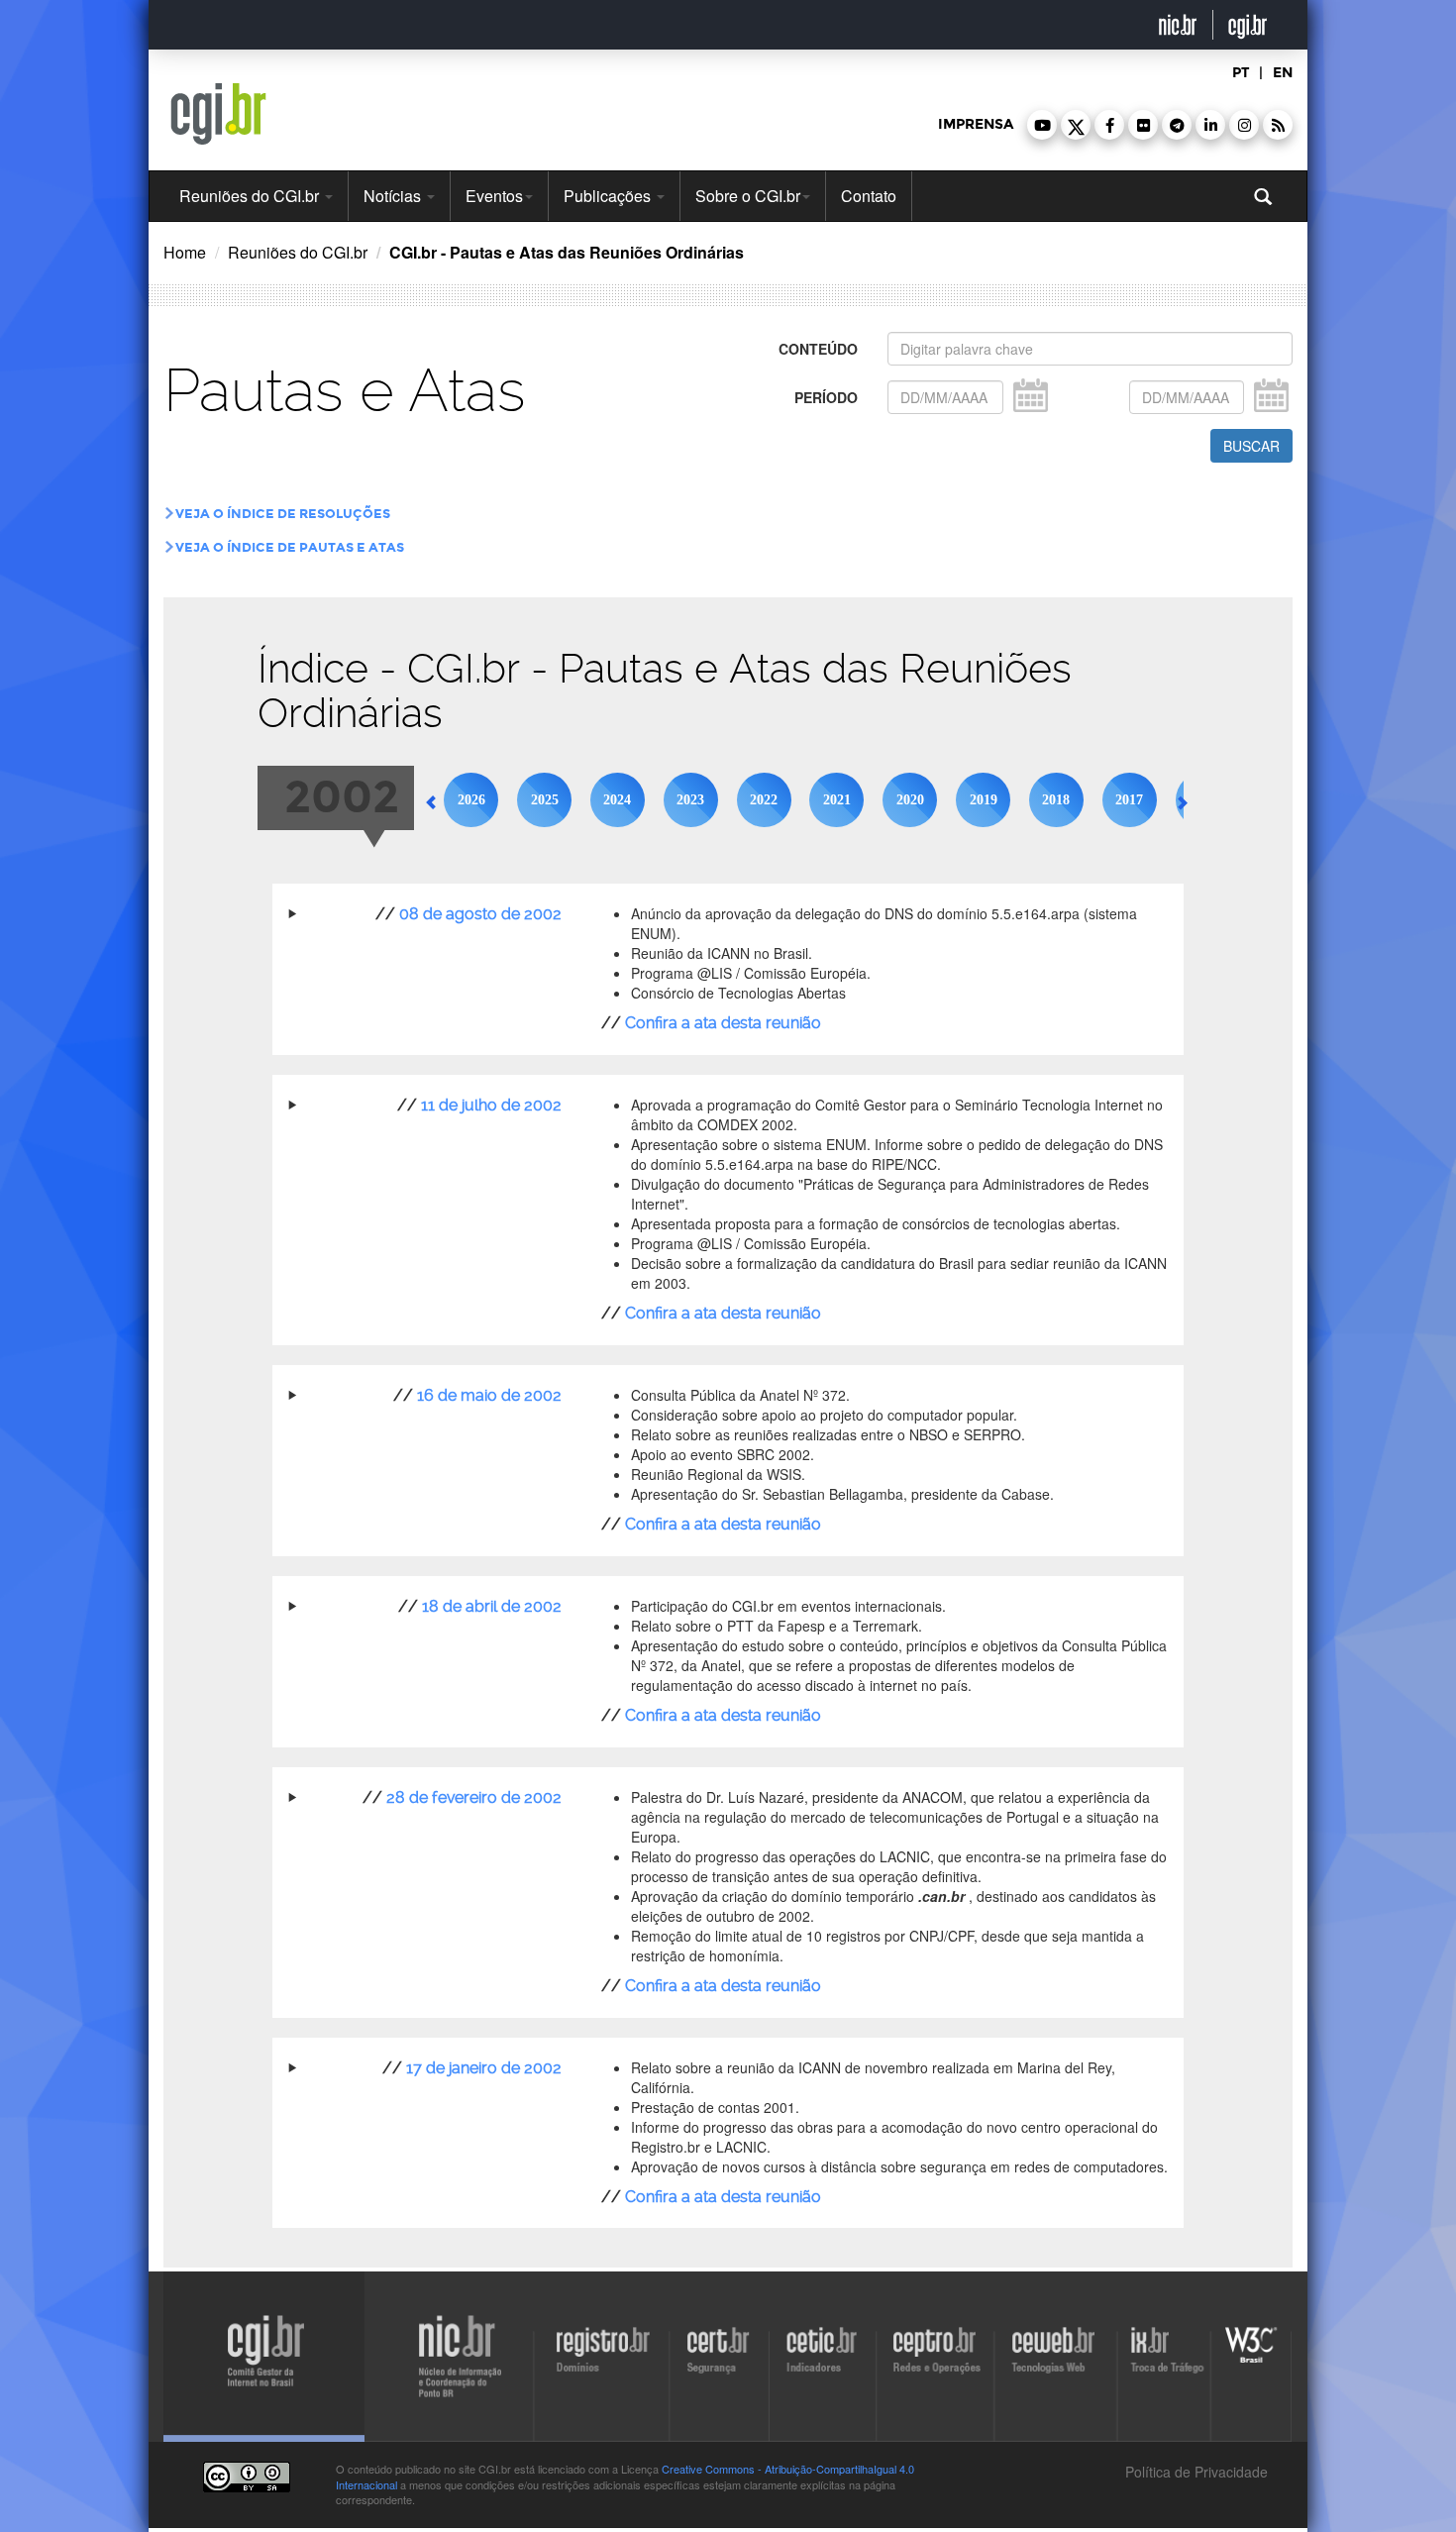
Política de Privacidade (1195, 2472)
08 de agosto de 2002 (480, 914)
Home (185, 252)
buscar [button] (1251, 446)
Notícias (394, 196)
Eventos (494, 196)
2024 (617, 800)
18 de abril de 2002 (492, 1606)
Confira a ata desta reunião (723, 1023)
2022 (764, 800)
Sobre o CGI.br (748, 196)
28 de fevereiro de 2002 (474, 1797)
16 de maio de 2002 (489, 1395)
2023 (690, 800)
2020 (910, 800)
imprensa (976, 124)
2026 (471, 800)
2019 (984, 800)
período (826, 397)
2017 (1129, 800)
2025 (545, 800)
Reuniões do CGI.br (251, 196)
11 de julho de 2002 (491, 1105)
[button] (1042, 125)
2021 (837, 800)
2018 (1056, 800)
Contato (869, 196)
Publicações (609, 196)
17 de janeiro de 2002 (484, 2068)
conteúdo (818, 349)
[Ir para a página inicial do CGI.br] (218, 114)
